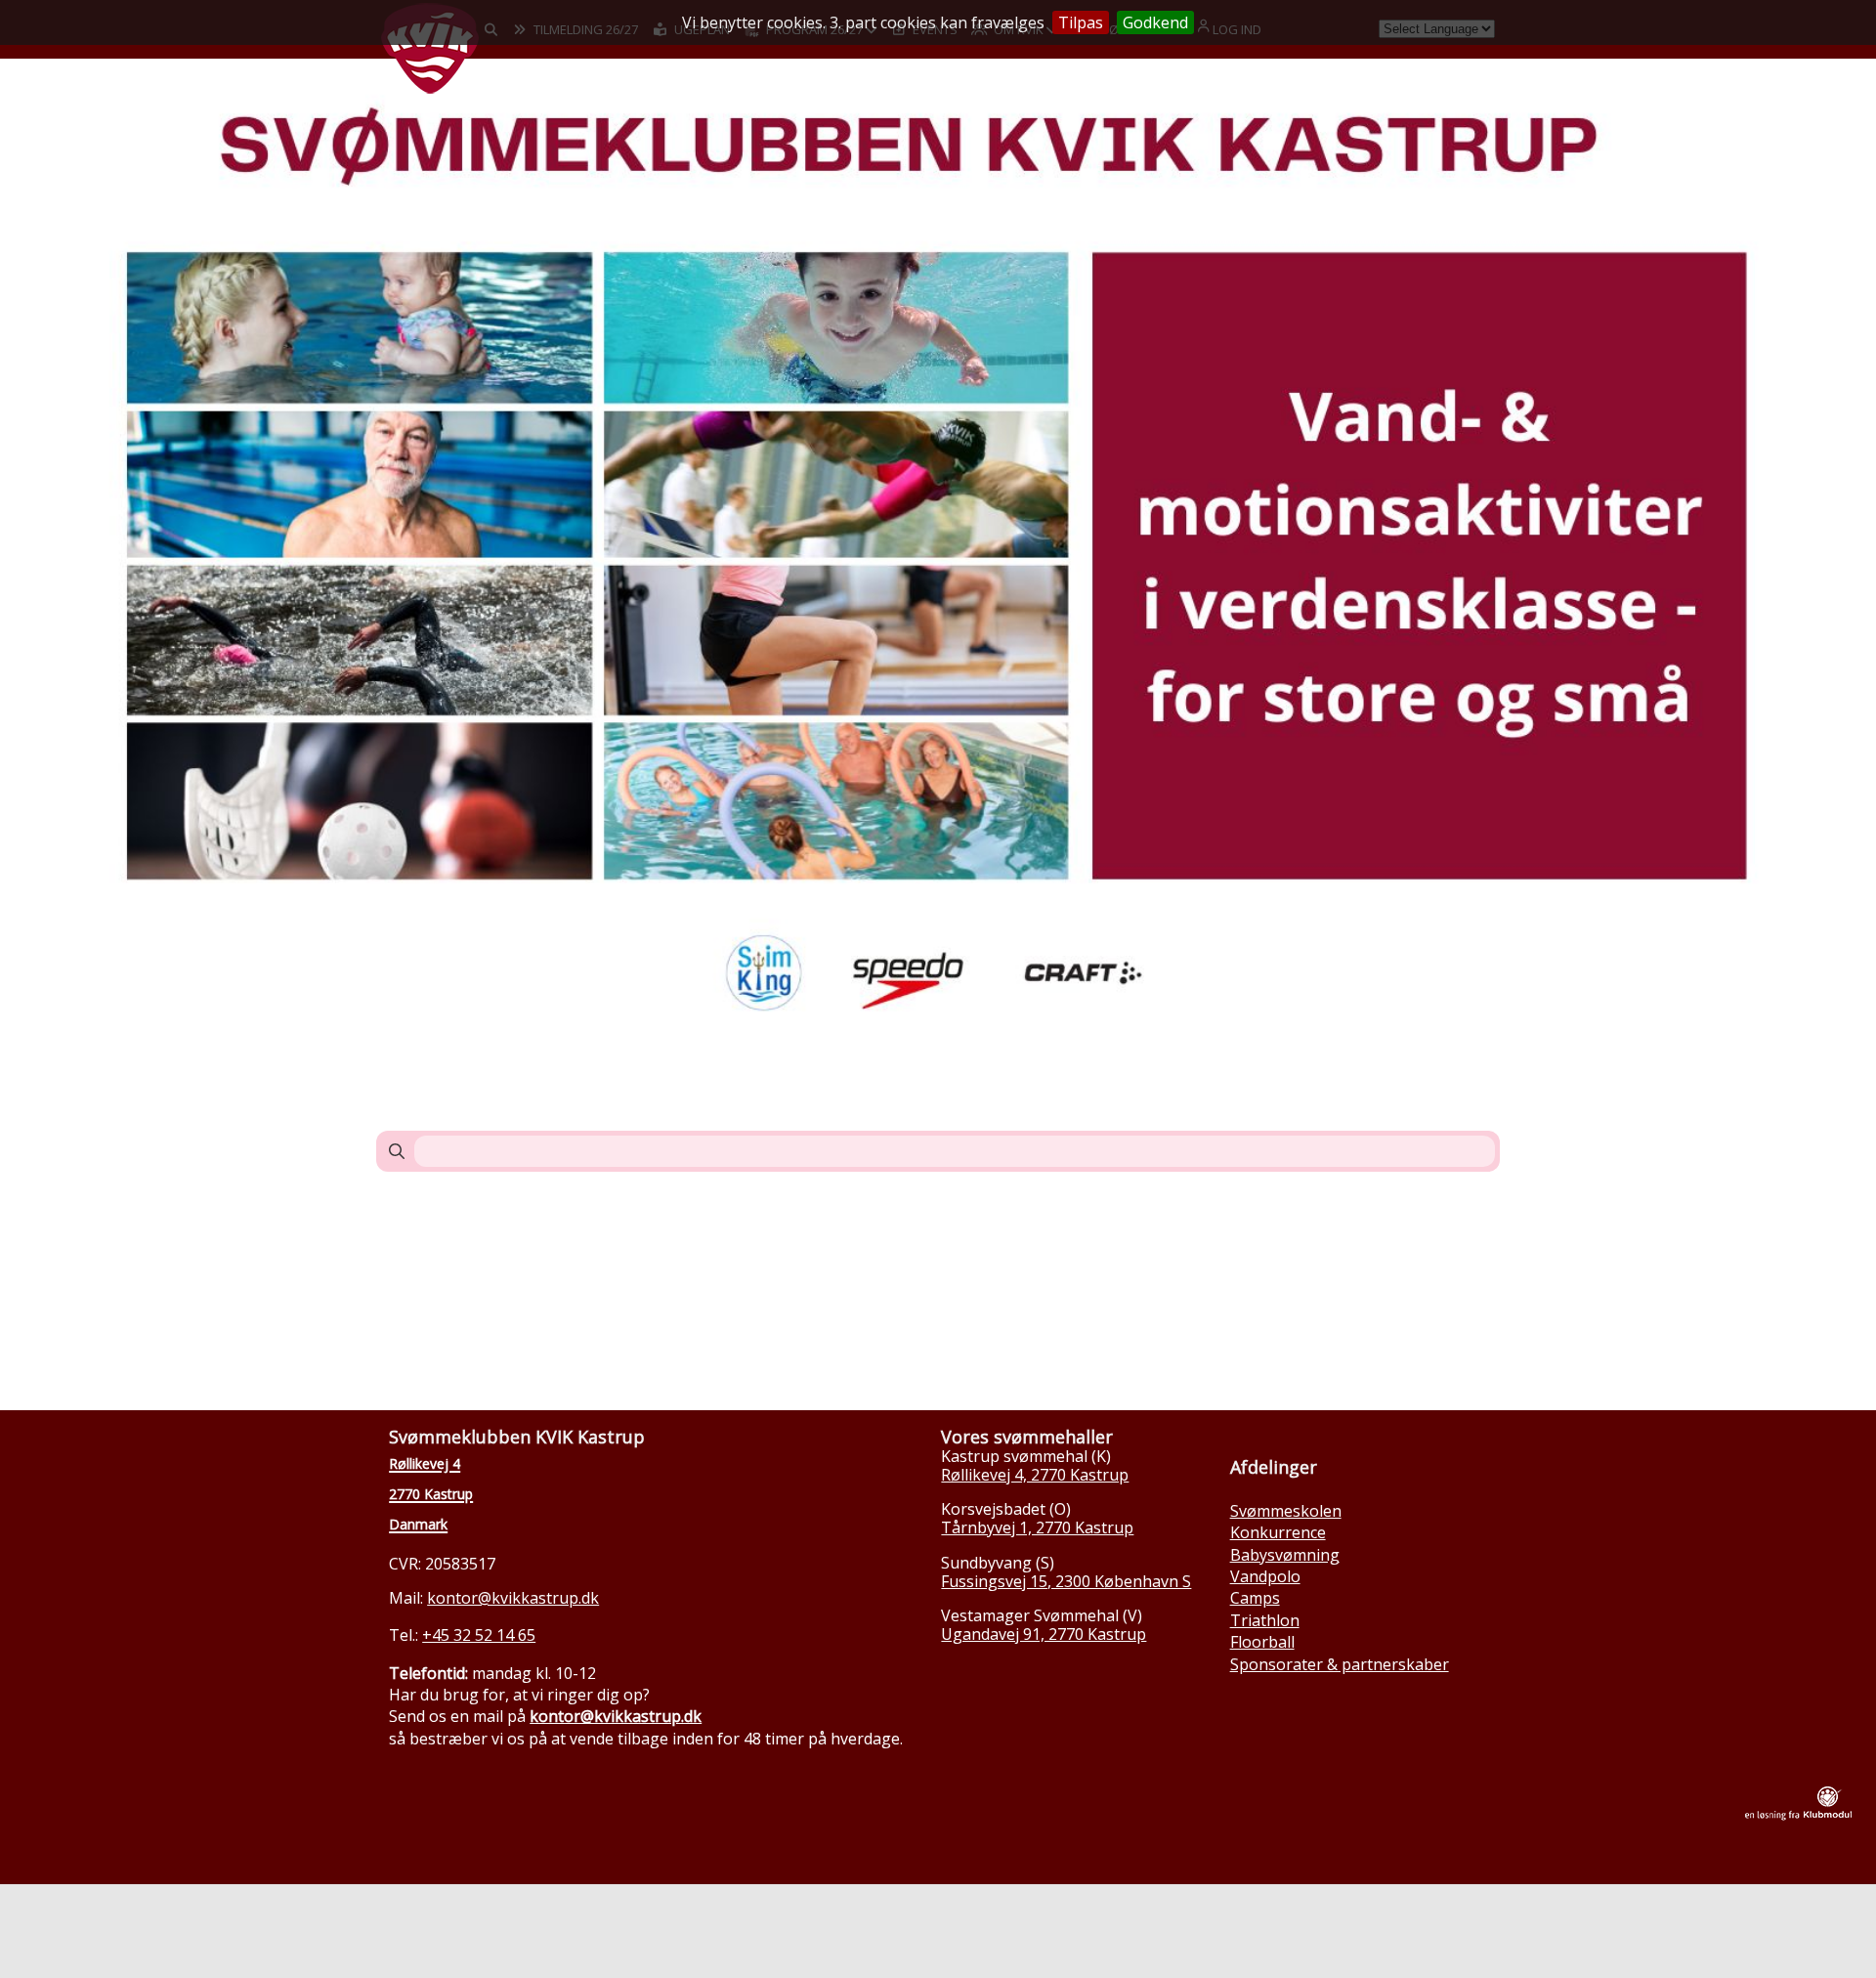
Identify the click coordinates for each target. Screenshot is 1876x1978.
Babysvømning (1285, 1555)
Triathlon (1265, 1620)
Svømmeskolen (1286, 1511)
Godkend (1155, 22)
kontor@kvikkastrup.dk (513, 1598)
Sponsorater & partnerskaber (1340, 1664)
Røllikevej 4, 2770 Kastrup (1035, 1475)
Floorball (1262, 1642)
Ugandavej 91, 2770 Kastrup (1044, 1634)
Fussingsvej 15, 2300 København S (1066, 1581)
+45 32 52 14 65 (479, 1635)
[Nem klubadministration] (1798, 1815)
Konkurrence (1278, 1532)
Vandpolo (1265, 1576)
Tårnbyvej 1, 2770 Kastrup (1037, 1527)
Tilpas (1081, 22)
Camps (1255, 1598)
